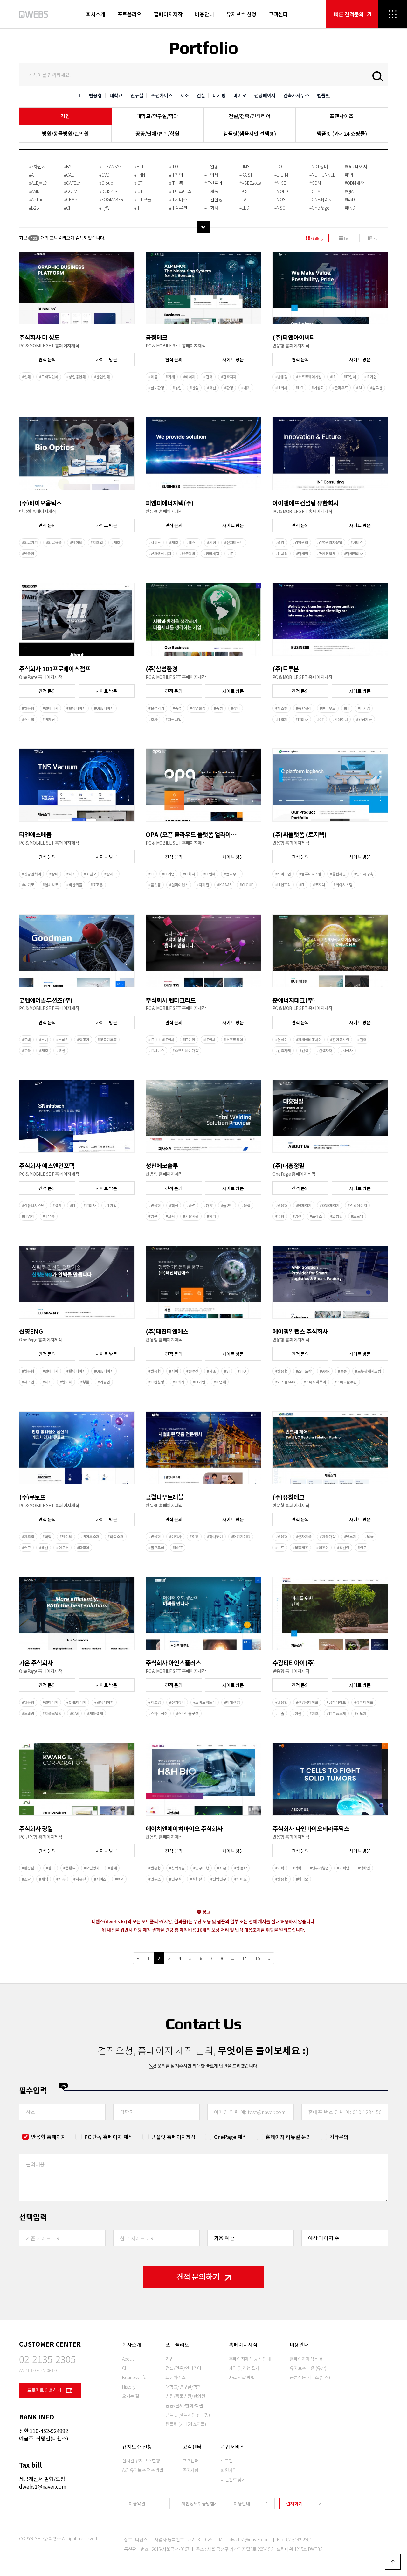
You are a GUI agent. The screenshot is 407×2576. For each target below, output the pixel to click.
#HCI (139, 166)
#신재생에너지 (160, 553)
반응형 (96, 95)
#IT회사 (211, 208)
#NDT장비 (319, 166)
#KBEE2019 (250, 183)
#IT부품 (176, 183)
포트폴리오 (130, 14)
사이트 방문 (107, 359)
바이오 (240, 95)
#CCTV (70, 191)
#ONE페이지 (321, 199)
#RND (350, 208)
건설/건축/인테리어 (250, 116)
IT (79, 95)
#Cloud (106, 183)
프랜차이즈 (162, 95)
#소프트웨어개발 (309, 377)
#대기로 (28, 885)
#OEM (315, 191)
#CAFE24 (72, 183)
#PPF (349, 175)
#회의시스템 (343, 885)
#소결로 (90, 874)
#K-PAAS (224, 885)
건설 (201, 95)
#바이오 (76, 542)
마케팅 (219, 95)
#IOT (139, 191)
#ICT (138, 183)
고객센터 (278, 14)
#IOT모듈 (143, 199)
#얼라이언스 (179, 885)
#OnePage (319, 208)
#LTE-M (281, 175)
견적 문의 (47, 359)
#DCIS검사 (109, 191)
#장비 (236, 708)
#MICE (280, 183)
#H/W (104, 208)
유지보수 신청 (241, 14)
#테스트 (193, 542)
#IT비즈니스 (180, 191)
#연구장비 (187, 553)
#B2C (69, 166)
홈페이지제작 (168, 14)
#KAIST (246, 175)
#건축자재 (229, 377)
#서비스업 (283, 874)
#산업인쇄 (102, 377)
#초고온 (97, 885)
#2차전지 (37, 166)
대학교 (116, 95)
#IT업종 (211, 166)
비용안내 (204, 14)
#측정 (177, 708)
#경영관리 (300, 542)
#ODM (315, 183)
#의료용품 (54, 542)
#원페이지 (51, 708)
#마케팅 (302, 553)
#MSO (280, 208)
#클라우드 (340, 388)
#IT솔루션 (178, 208)
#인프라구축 (364, 874)
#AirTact (37, 199)
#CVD (104, 175)
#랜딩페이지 (76, 708)
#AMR (34, 191)
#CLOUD (247, 885)
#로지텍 (319, 885)
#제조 (116, 542)
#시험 (211, 542)
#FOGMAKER (111, 199)
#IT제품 (211, 191)
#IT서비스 (178, 199)
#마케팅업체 (326, 553)
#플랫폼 (155, 885)
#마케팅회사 (354, 553)
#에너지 (189, 377)
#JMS (245, 166)
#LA (243, 199)
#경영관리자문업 (329, 542)
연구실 (137, 95)
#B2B (34, 208)
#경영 (280, 542)
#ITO (174, 166)
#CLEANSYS (110, 166)
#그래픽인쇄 (49, 377)
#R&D (350, 199)
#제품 (153, 377)
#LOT (279, 166)
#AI (32, 175)
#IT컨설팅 (214, 199)
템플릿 (324, 95)
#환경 (229, 388)
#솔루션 (376, 388)
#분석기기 (156, 708)
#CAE (69, 175)
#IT (137, 208)
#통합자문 (338, 874)
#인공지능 (364, 719)
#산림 (194, 388)
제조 (185, 95)
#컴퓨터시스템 (310, 874)
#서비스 (155, 542)
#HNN (140, 175)
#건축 (208, 377)
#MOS (280, 199)
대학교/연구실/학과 (157, 116)
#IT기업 (176, 175)
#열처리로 (51, 885)
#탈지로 (110, 874)
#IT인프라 (214, 183)
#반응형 (282, 377)
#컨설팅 (282, 553)
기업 (65, 116)
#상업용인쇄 (76, 377)
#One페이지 (356, 166)
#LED (244, 208)
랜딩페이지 (265, 95)
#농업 (177, 388)
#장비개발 (211, 553)
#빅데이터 (340, 719)
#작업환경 (198, 708)
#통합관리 (304, 708)
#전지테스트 (234, 542)
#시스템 (282, 708)
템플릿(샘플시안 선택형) (250, 133)
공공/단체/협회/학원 (157, 133)
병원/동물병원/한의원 (65, 133)
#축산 (211, 388)
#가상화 (318, 388)
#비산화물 (74, 885)
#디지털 (203, 885)
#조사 (153, 719)
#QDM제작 (355, 183)
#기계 (170, 377)
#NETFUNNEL (322, 175)
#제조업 (97, 542)
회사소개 (96, 14)
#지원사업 (174, 719)
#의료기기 (30, 542)
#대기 (246, 388)
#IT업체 (211, 175)
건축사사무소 (296, 95)
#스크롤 (28, 719)
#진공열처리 (31, 874)
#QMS (350, 191)
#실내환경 (156, 388)
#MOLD (281, 191)
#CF (68, 208)
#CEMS (71, 199)
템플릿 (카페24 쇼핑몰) (342, 133)
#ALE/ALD (38, 183)
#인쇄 (26, 377)
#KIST (245, 191)
